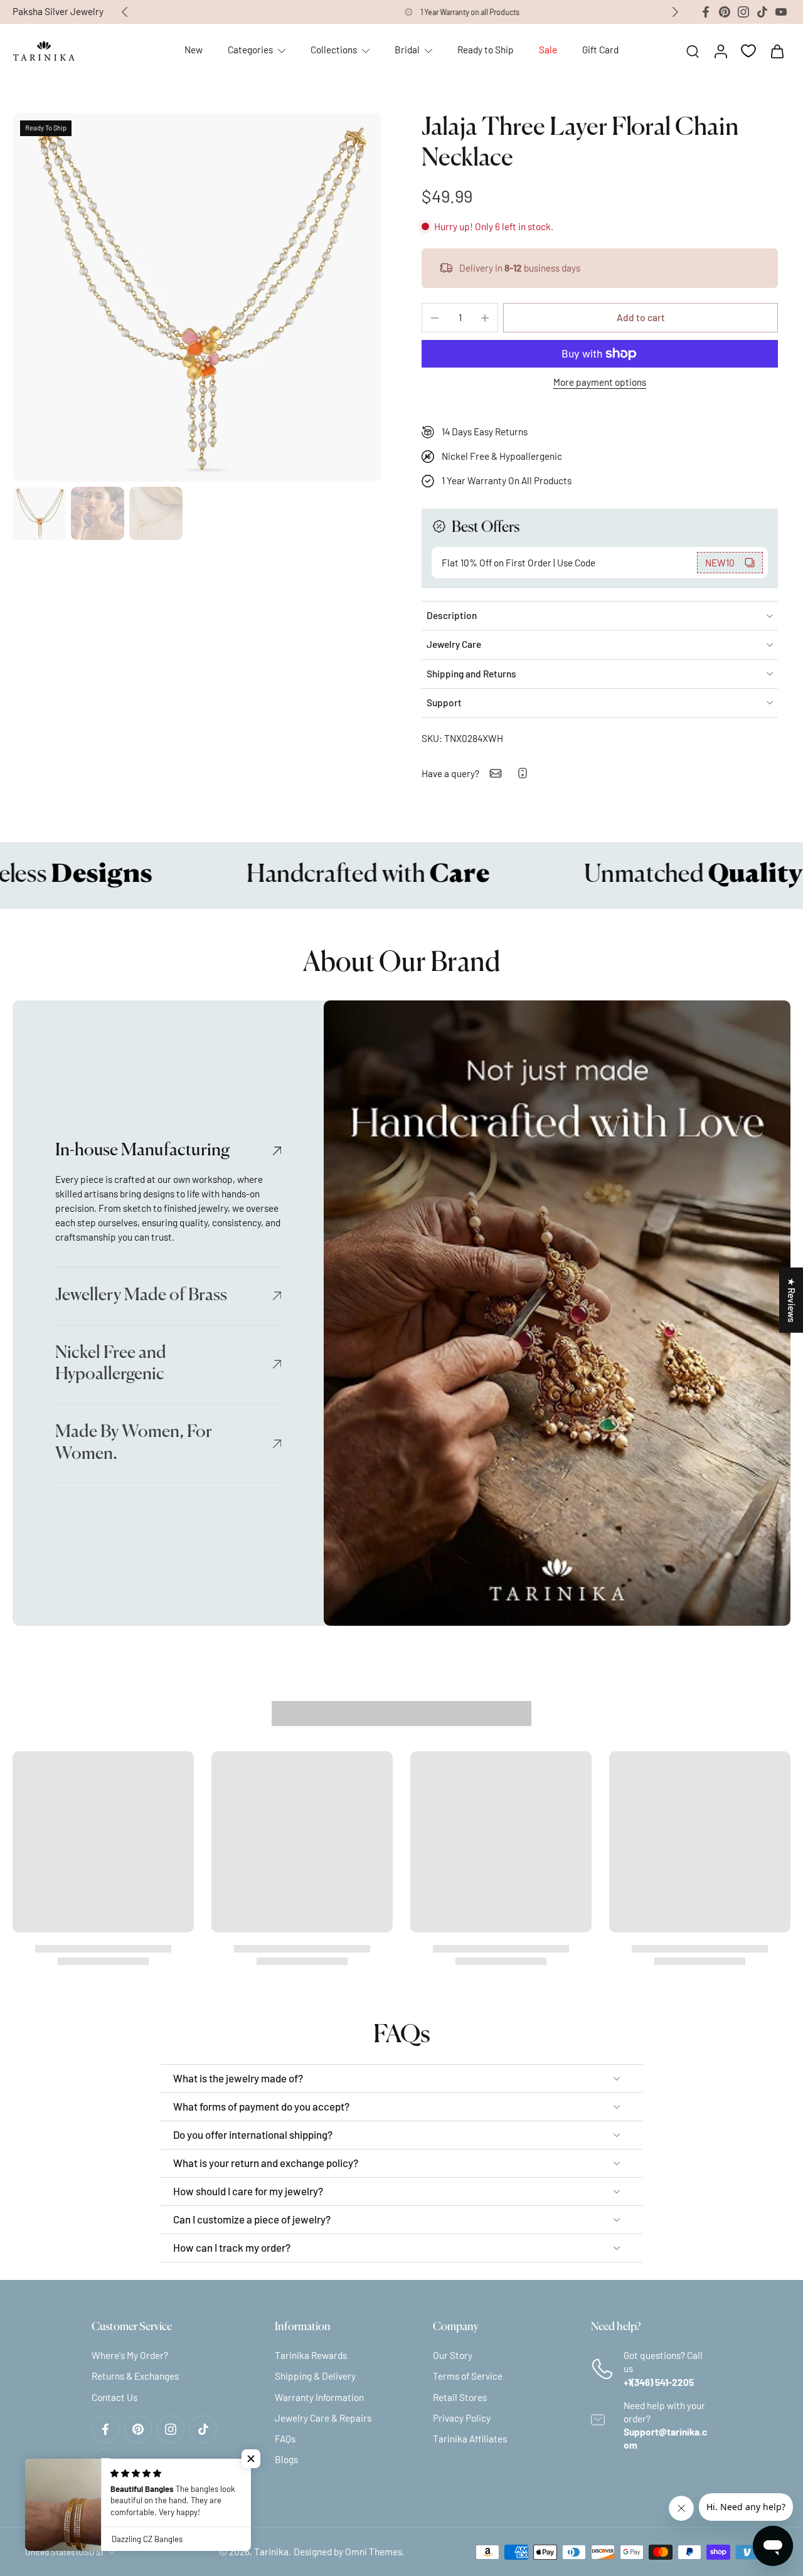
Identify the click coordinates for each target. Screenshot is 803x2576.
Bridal (407, 50)
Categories (250, 50)
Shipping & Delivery (315, 2376)
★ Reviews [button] (792, 1300)
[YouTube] (781, 12)
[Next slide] (675, 12)
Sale (548, 50)
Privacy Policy (462, 2417)
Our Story (453, 2355)
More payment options (600, 383)
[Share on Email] (496, 773)
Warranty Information (319, 2397)
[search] (693, 51)
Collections (334, 50)
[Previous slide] (125, 12)
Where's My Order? (130, 2355)
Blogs (286, 2459)
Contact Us (114, 2397)
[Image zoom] (197, 297)
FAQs (285, 2438)
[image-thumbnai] (39, 513)
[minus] (435, 318)
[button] (641, 318)
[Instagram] (743, 12)
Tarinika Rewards (311, 2355)
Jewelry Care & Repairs (323, 2417)
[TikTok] (762, 12)
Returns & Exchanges (135, 2376)
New (194, 50)
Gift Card (600, 50)
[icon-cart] (777, 51)
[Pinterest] (725, 12)
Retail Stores (460, 2397)
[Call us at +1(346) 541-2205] (523, 773)
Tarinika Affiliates (470, 2438)
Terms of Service (468, 2376)
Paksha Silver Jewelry (58, 11)
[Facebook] (706, 12)
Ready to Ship (486, 50)
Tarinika (271, 2552)
